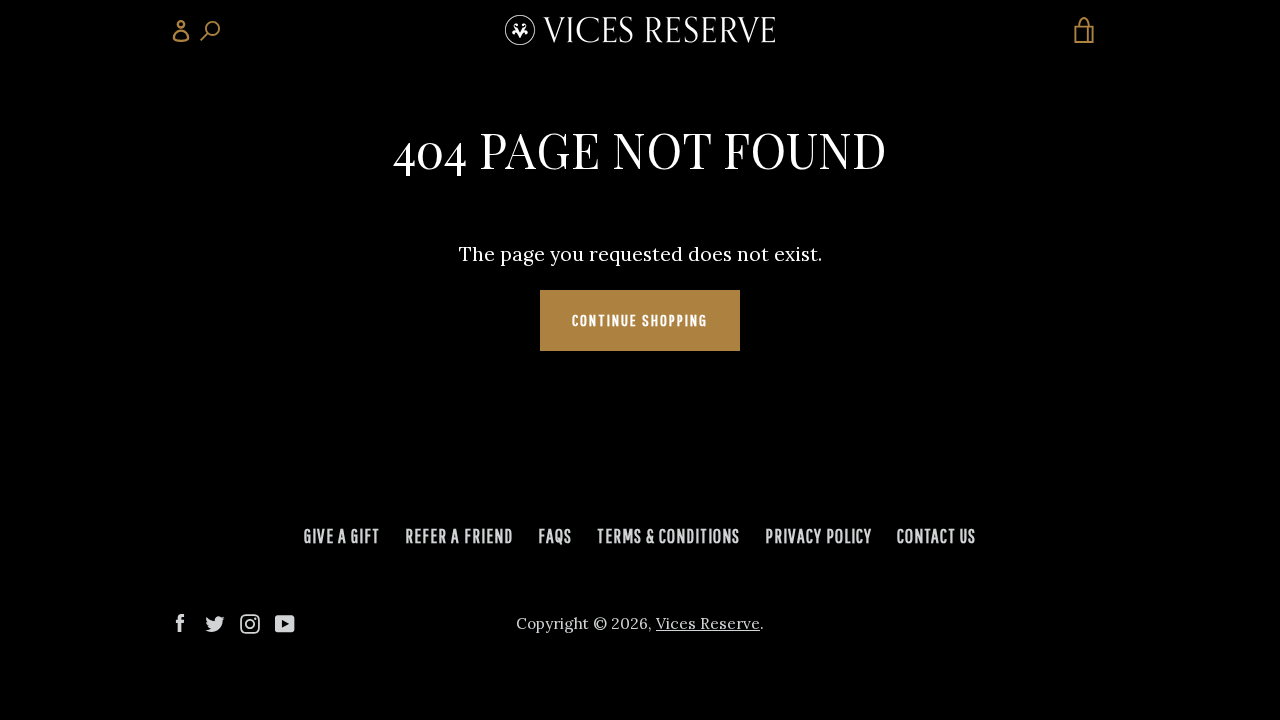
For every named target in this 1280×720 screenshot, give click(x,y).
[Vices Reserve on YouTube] (285, 622)
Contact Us (936, 536)
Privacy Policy (818, 536)
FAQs (555, 536)
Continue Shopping (640, 319)
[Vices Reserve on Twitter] (215, 622)
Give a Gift (342, 536)
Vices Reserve (708, 623)
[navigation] (195, 30)
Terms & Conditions (668, 536)
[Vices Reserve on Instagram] (250, 622)
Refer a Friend (459, 536)
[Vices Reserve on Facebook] (180, 622)
